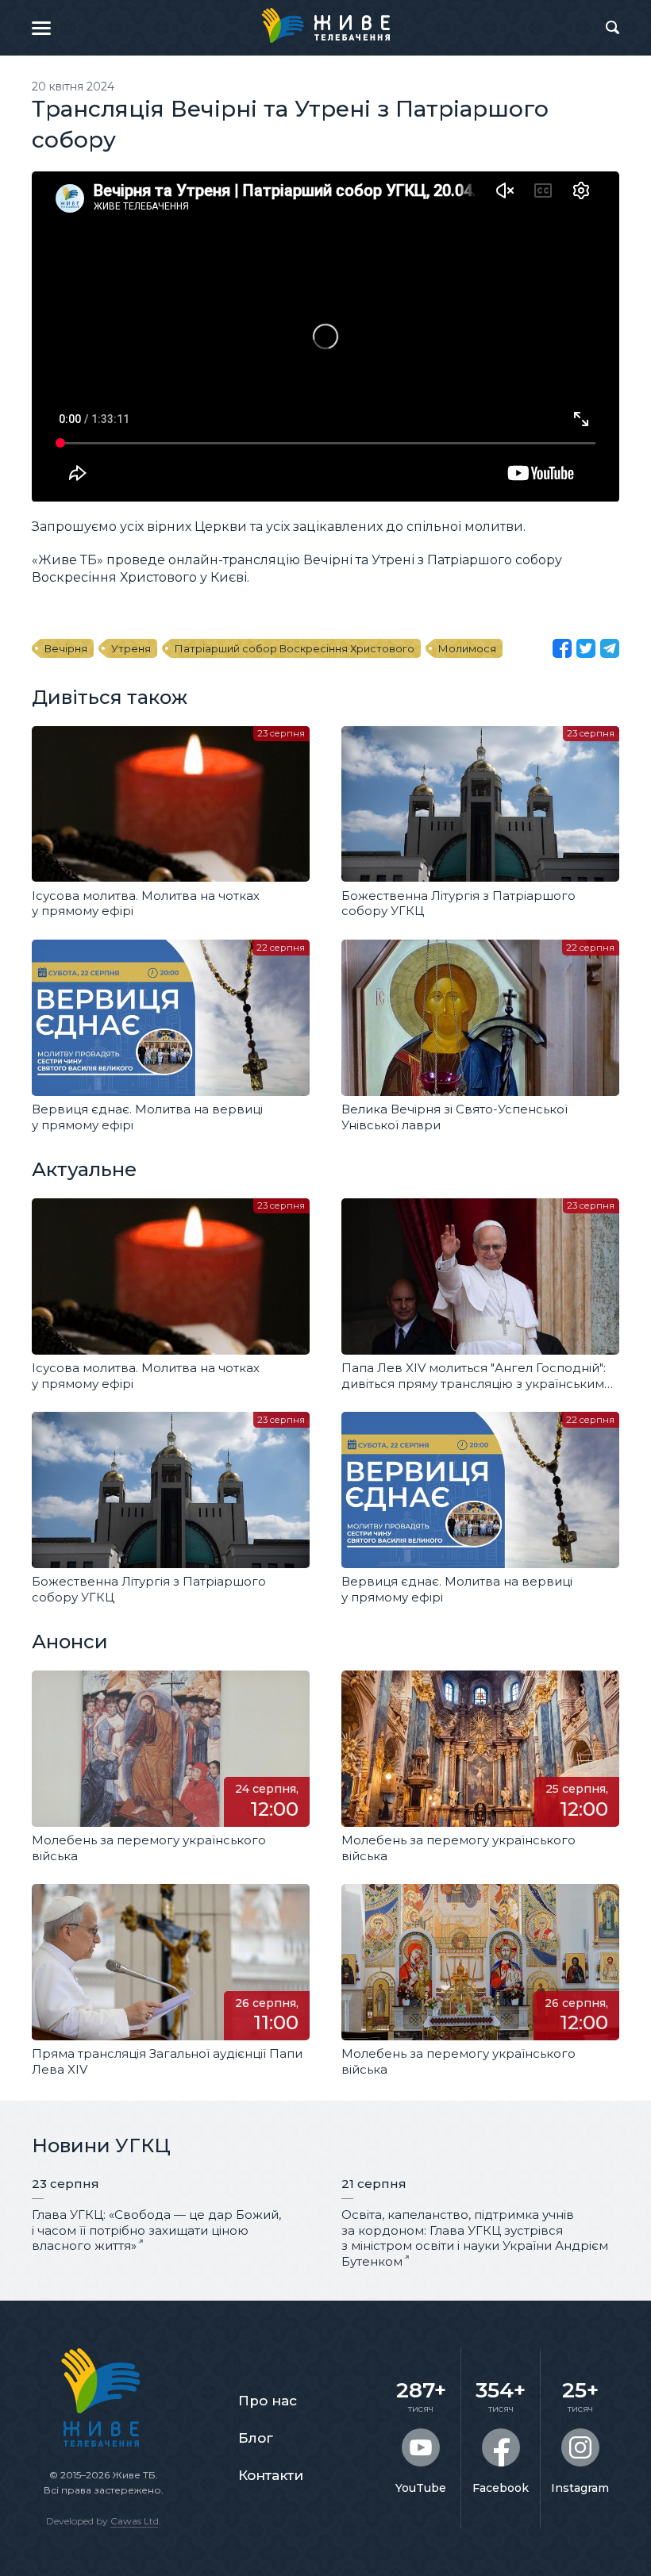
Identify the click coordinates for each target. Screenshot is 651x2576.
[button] (41, 28)
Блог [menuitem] (256, 2438)
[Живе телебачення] (325, 25)
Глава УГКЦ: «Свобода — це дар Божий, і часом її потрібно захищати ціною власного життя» (156, 2230)
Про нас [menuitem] (268, 2401)
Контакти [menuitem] (271, 2475)
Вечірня (66, 648)
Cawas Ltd (135, 2521)
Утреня (131, 648)
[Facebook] (562, 648)
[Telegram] (610, 648)
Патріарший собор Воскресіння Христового (295, 648)
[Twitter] (586, 648)
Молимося (467, 648)
